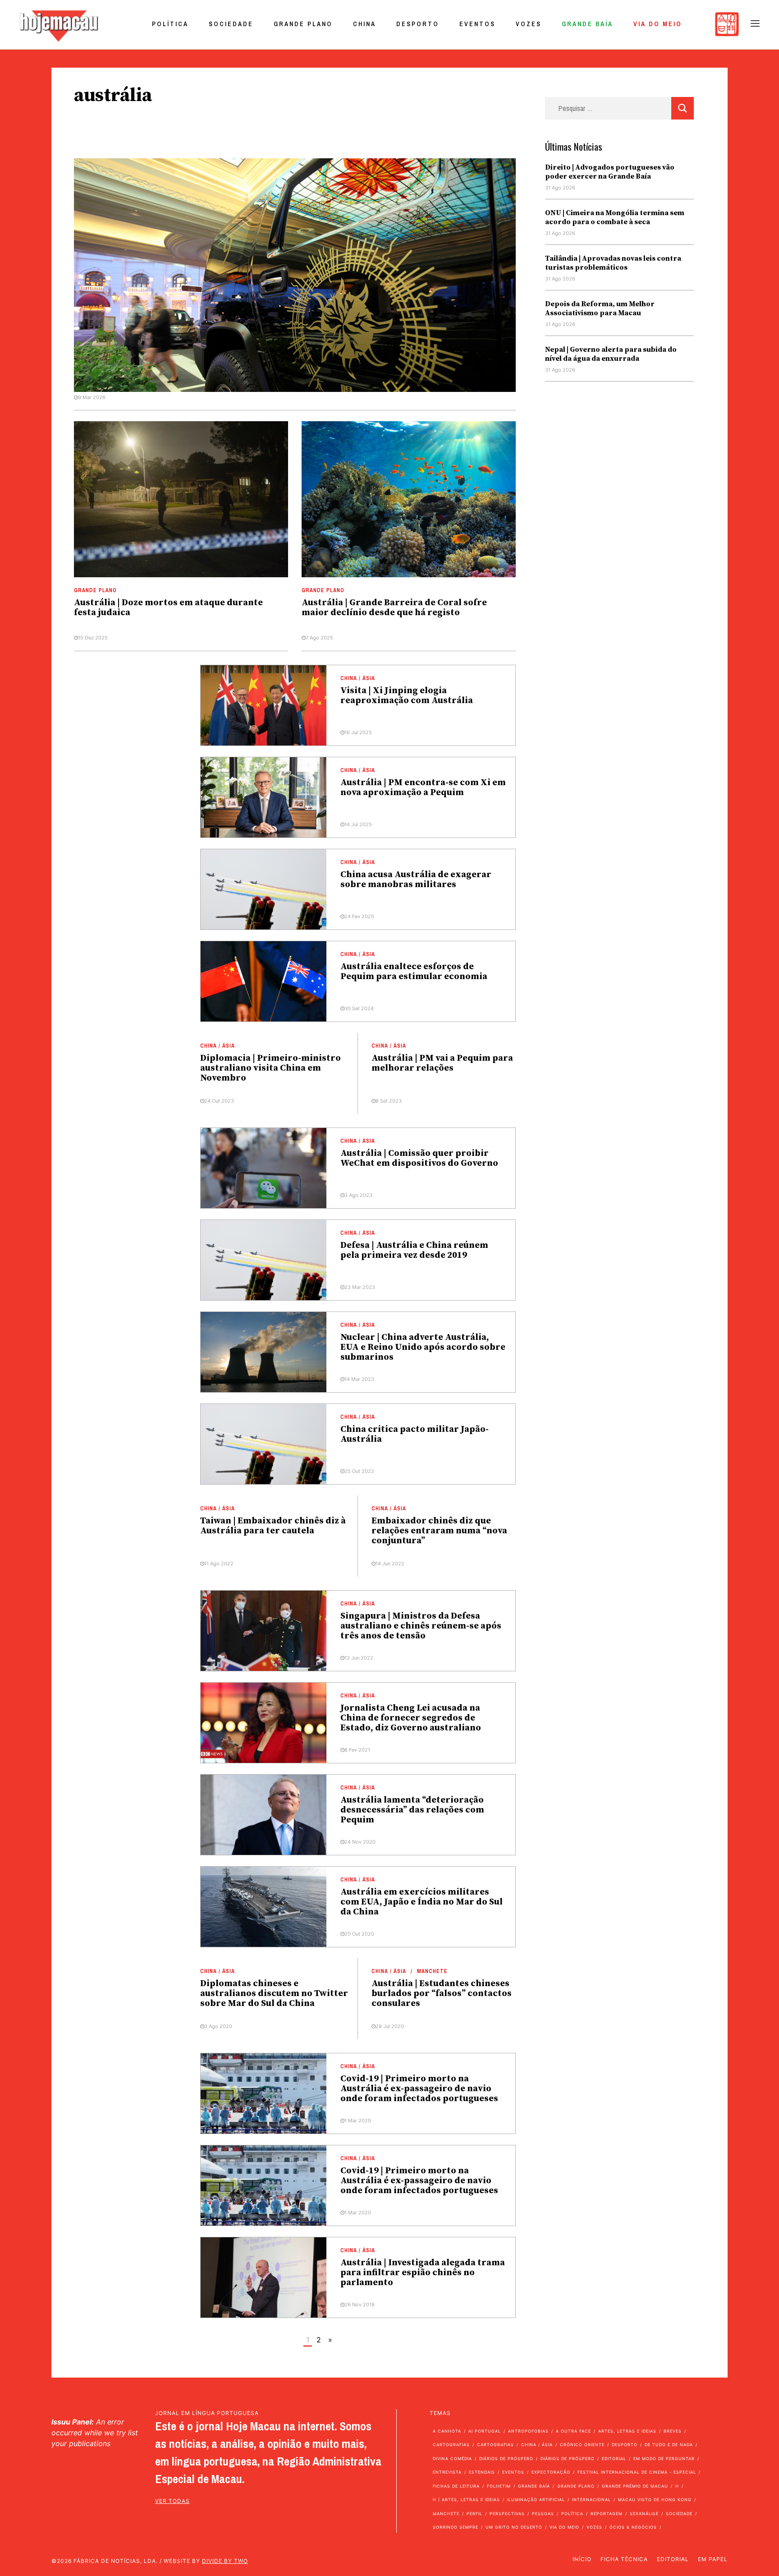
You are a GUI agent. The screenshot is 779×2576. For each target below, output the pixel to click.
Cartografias (451, 2445)
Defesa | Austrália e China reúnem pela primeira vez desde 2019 (414, 1250)
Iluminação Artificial (536, 2500)
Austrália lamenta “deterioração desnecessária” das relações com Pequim (412, 1810)
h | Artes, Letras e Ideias (466, 2500)
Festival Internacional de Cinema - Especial (637, 2472)
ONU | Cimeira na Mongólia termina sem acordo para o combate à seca (615, 217)
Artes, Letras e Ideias (627, 2431)
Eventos (477, 24)
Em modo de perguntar (664, 2459)
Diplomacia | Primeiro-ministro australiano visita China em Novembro (270, 1068)
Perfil (474, 2514)
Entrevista (447, 2472)
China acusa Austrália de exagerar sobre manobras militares (416, 880)
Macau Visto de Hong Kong (655, 2500)
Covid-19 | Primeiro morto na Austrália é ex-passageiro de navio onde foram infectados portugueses (419, 2089)
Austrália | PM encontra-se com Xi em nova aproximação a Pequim (423, 788)
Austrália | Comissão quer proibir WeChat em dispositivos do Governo (419, 1158)
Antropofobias (528, 2431)
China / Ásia (358, 678)
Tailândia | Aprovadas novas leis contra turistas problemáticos (613, 263)
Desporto (418, 24)
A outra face (573, 2431)
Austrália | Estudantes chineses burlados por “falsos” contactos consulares (442, 1994)
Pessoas (543, 2514)
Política (170, 24)
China (364, 24)
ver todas (172, 2501)
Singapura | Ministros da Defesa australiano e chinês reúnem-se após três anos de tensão (421, 1626)
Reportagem (607, 2514)
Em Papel (713, 2559)
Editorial (614, 2459)
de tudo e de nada (669, 2445)
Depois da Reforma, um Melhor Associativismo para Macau (600, 308)
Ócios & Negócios (633, 2527)
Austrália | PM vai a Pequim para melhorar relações (442, 1063)
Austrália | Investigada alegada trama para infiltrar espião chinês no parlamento (423, 2273)
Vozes (529, 24)
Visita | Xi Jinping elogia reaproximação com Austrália (407, 696)
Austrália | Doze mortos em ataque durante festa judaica (168, 608)
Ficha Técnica (624, 2559)
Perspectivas (507, 2514)
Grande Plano (303, 24)
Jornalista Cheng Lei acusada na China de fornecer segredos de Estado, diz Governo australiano (411, 1718)
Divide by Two (225, 2561)
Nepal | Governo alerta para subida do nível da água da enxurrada (611, 354)
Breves (673, 2431)
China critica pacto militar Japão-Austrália (415, 1434)
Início (582, 2559)
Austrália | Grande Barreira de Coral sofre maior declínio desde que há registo (394, 608)
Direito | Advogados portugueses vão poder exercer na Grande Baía (610, 172)
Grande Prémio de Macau (635, 2486)
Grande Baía (587, 24)
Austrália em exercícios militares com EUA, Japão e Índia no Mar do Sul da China (422, 1902)
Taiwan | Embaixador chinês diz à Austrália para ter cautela (273, 1526)
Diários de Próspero (506, 2459)
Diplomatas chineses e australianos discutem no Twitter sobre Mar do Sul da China (274, 1994)
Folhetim (499, 2486)
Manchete (432, 1971)
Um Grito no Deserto (514, 2527)
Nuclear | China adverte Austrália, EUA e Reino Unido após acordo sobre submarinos (423, 1347)
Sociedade (231, 24)
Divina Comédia (452, 2459)
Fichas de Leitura (456, 2486)
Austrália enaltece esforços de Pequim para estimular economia (414, 972)
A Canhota (447, 2431)
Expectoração (551, 2472)
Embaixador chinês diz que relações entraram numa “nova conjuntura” (439, 1531)
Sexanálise (644, 2514)
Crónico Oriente (582, 2445)
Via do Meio (658, 24)
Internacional (591, 2500)
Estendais (482, 2472)
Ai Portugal (485, 2431)
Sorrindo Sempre (456, 2527)
